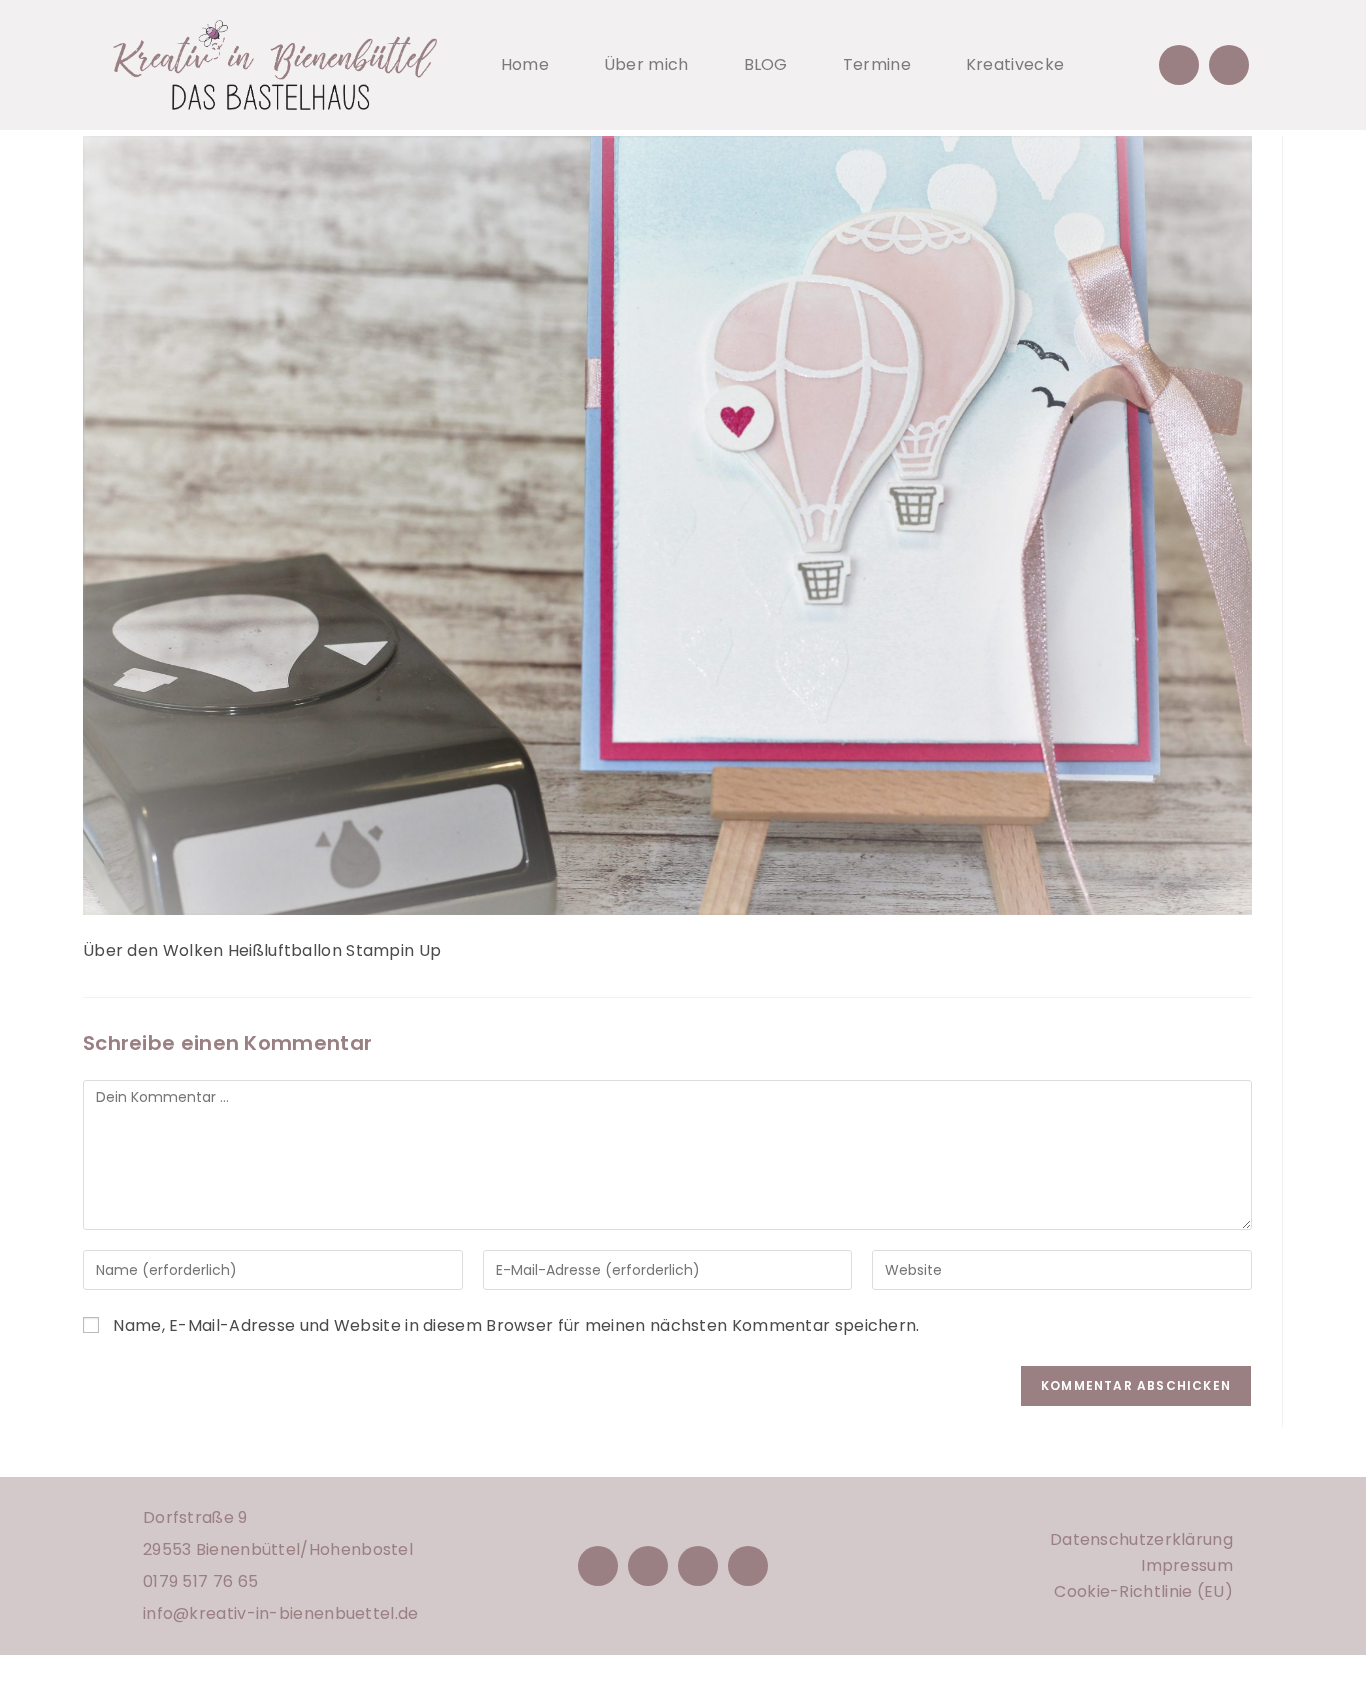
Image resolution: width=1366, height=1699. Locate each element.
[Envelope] (1179, 65)
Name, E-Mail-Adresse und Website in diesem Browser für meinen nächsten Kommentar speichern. (516, 1325)
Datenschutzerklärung (1141, 1539)
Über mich (646, 64)
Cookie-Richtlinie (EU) (1143, 1591)
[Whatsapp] (1229, 65)
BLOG (766, 64)
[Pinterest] (698, 1566)
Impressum (1187, 1565)
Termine (877, 64)
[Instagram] (648, 1566)
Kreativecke (1015, 64)
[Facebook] (598, 1566)
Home (525, 64)
